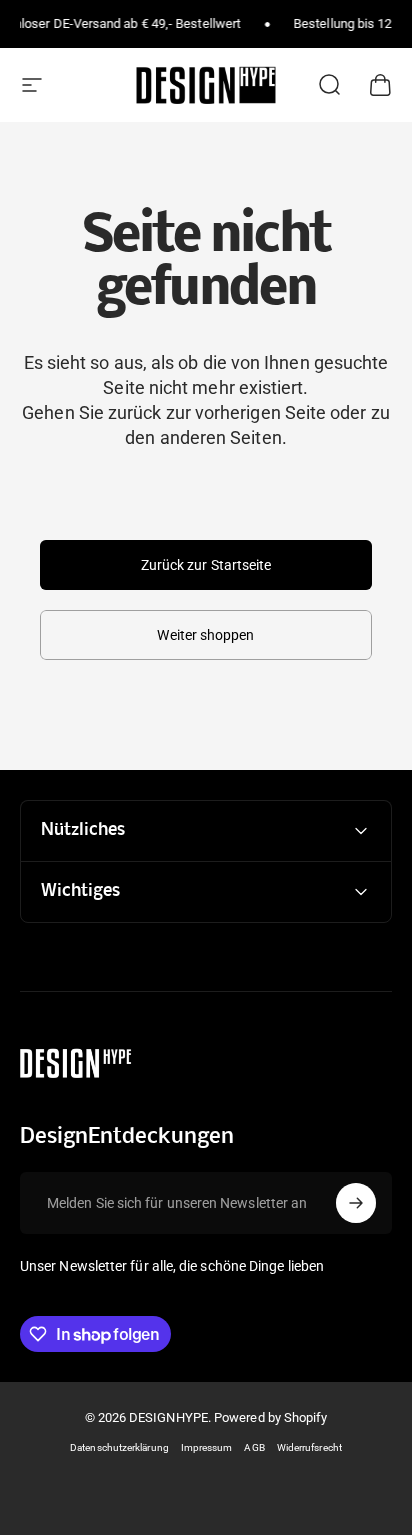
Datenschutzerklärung (119, 1447)
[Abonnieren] (356, 1203)
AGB (254, 1447)
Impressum (207, 1447)
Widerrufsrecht (309, 1447)
